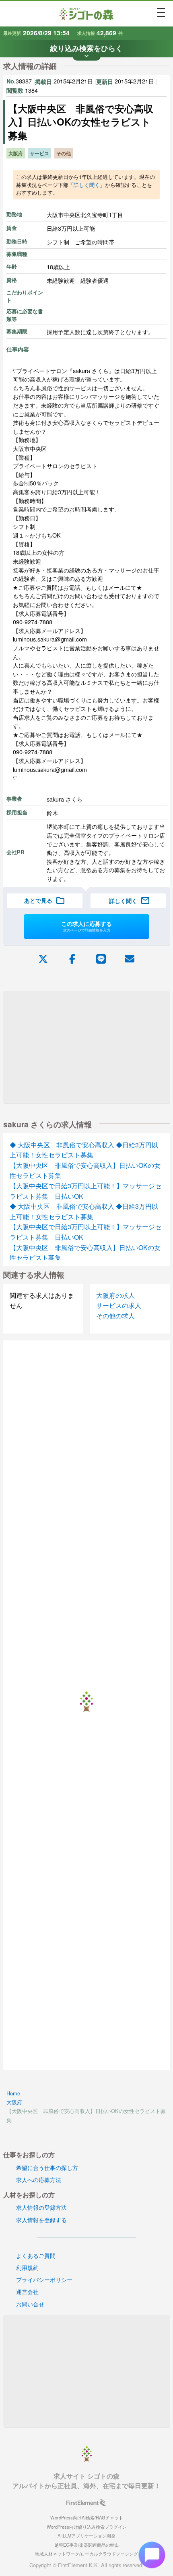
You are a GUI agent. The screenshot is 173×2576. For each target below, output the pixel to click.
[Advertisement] (86, 1047)
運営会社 (27, 2291)
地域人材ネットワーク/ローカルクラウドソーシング (86, 2554)
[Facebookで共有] (72, 958)
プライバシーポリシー (44, 2279)
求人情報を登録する (41, 2220)
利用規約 (27, 2267)
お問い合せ (30, 2304)
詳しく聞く (87, 185)
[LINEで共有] (101, 958)
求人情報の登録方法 (41, 2207)
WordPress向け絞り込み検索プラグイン (87, 2527)
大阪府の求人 (115, 1295)
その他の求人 (115, 1316)
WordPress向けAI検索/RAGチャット (87, 2517)
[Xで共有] (43, 958)
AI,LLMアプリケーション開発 (86, 2535)
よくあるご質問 (36, 2255)
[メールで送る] (130, 958)
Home (13, 2093)
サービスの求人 (119, 1305)
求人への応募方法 (39, 2179)
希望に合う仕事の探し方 (47, 2167)
